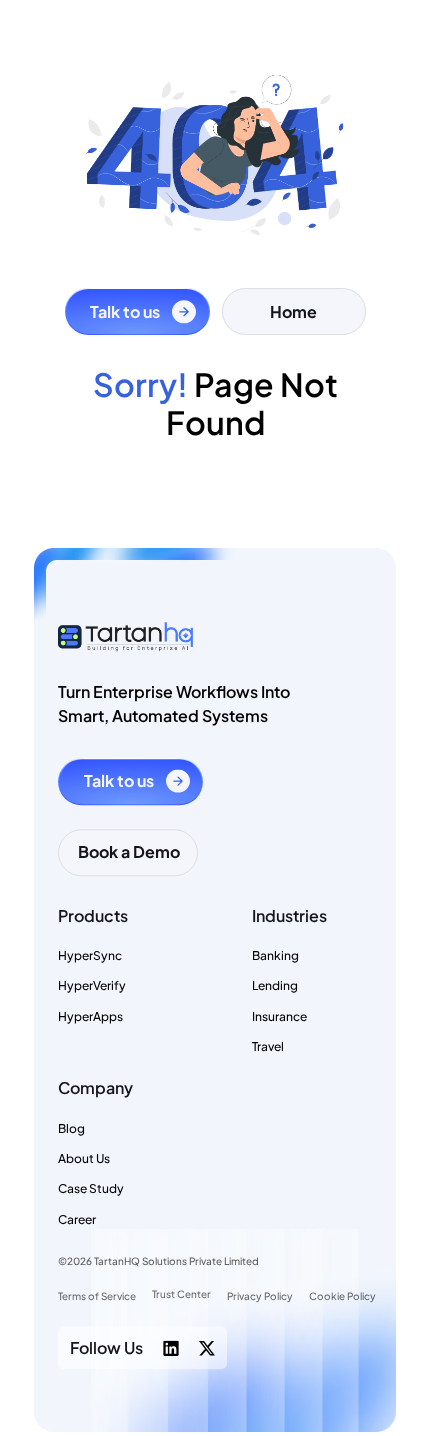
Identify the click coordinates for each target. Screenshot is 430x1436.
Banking (275, 955)
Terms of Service (97, 1296)
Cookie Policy (342, 1296)
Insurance (279, 1016)
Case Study (91, 1189)
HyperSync (90, 955)
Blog (71, 1128)
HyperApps (90, 1016)
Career (77, 1219)
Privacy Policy (260, 1296)
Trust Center (181, 1295)
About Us (84, 1158)
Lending (275, 985)
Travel (268, 1046)
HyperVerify (92, 985)
